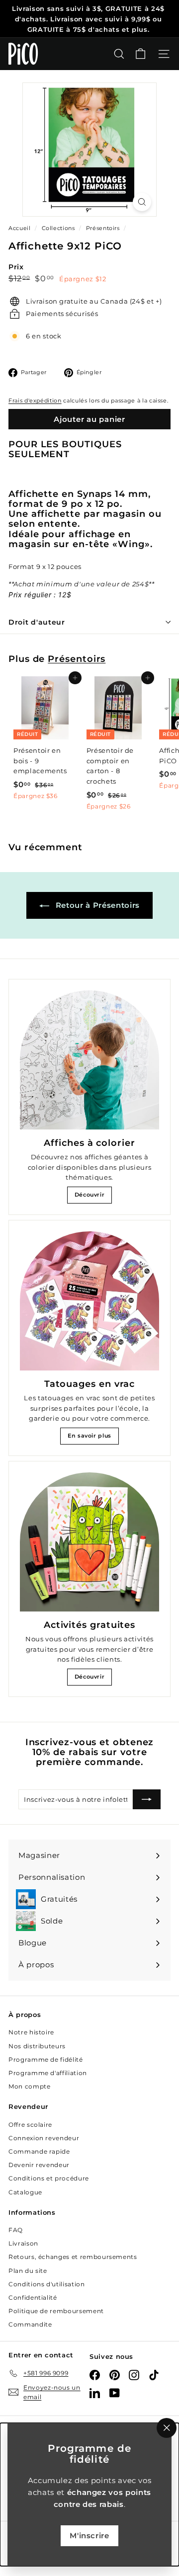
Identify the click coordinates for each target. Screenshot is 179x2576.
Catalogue (25, 2192)
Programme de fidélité (46, 2059)
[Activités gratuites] (89, 1542)
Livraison (23, 2243)
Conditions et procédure (49, 2178)
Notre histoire (31, 2032)
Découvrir (90, 1195)
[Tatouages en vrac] (89, 1301)
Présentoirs (103, 228)
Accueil (20, 228)
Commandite (30, 2324)
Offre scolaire (30, 2125)
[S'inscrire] (147, 1799)
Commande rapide (39, 2151)
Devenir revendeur (39, 2165)
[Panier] (140, 54)
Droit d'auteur (37, 622)
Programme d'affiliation (48, 2073)
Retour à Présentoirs (96, 905)
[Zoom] (142, 202)
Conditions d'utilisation (47, 2284)
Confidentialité (33, 2297)
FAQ (16, 2230)
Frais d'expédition (35, 401)
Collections (59, 228)
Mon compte (30, 2086)
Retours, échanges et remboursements (73, 2257)
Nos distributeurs (37, 2046)
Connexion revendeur (44, 2138)
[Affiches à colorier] (89, 1060)
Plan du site (28, 2271)
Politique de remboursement (56, 2311)
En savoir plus (89, 1436)
